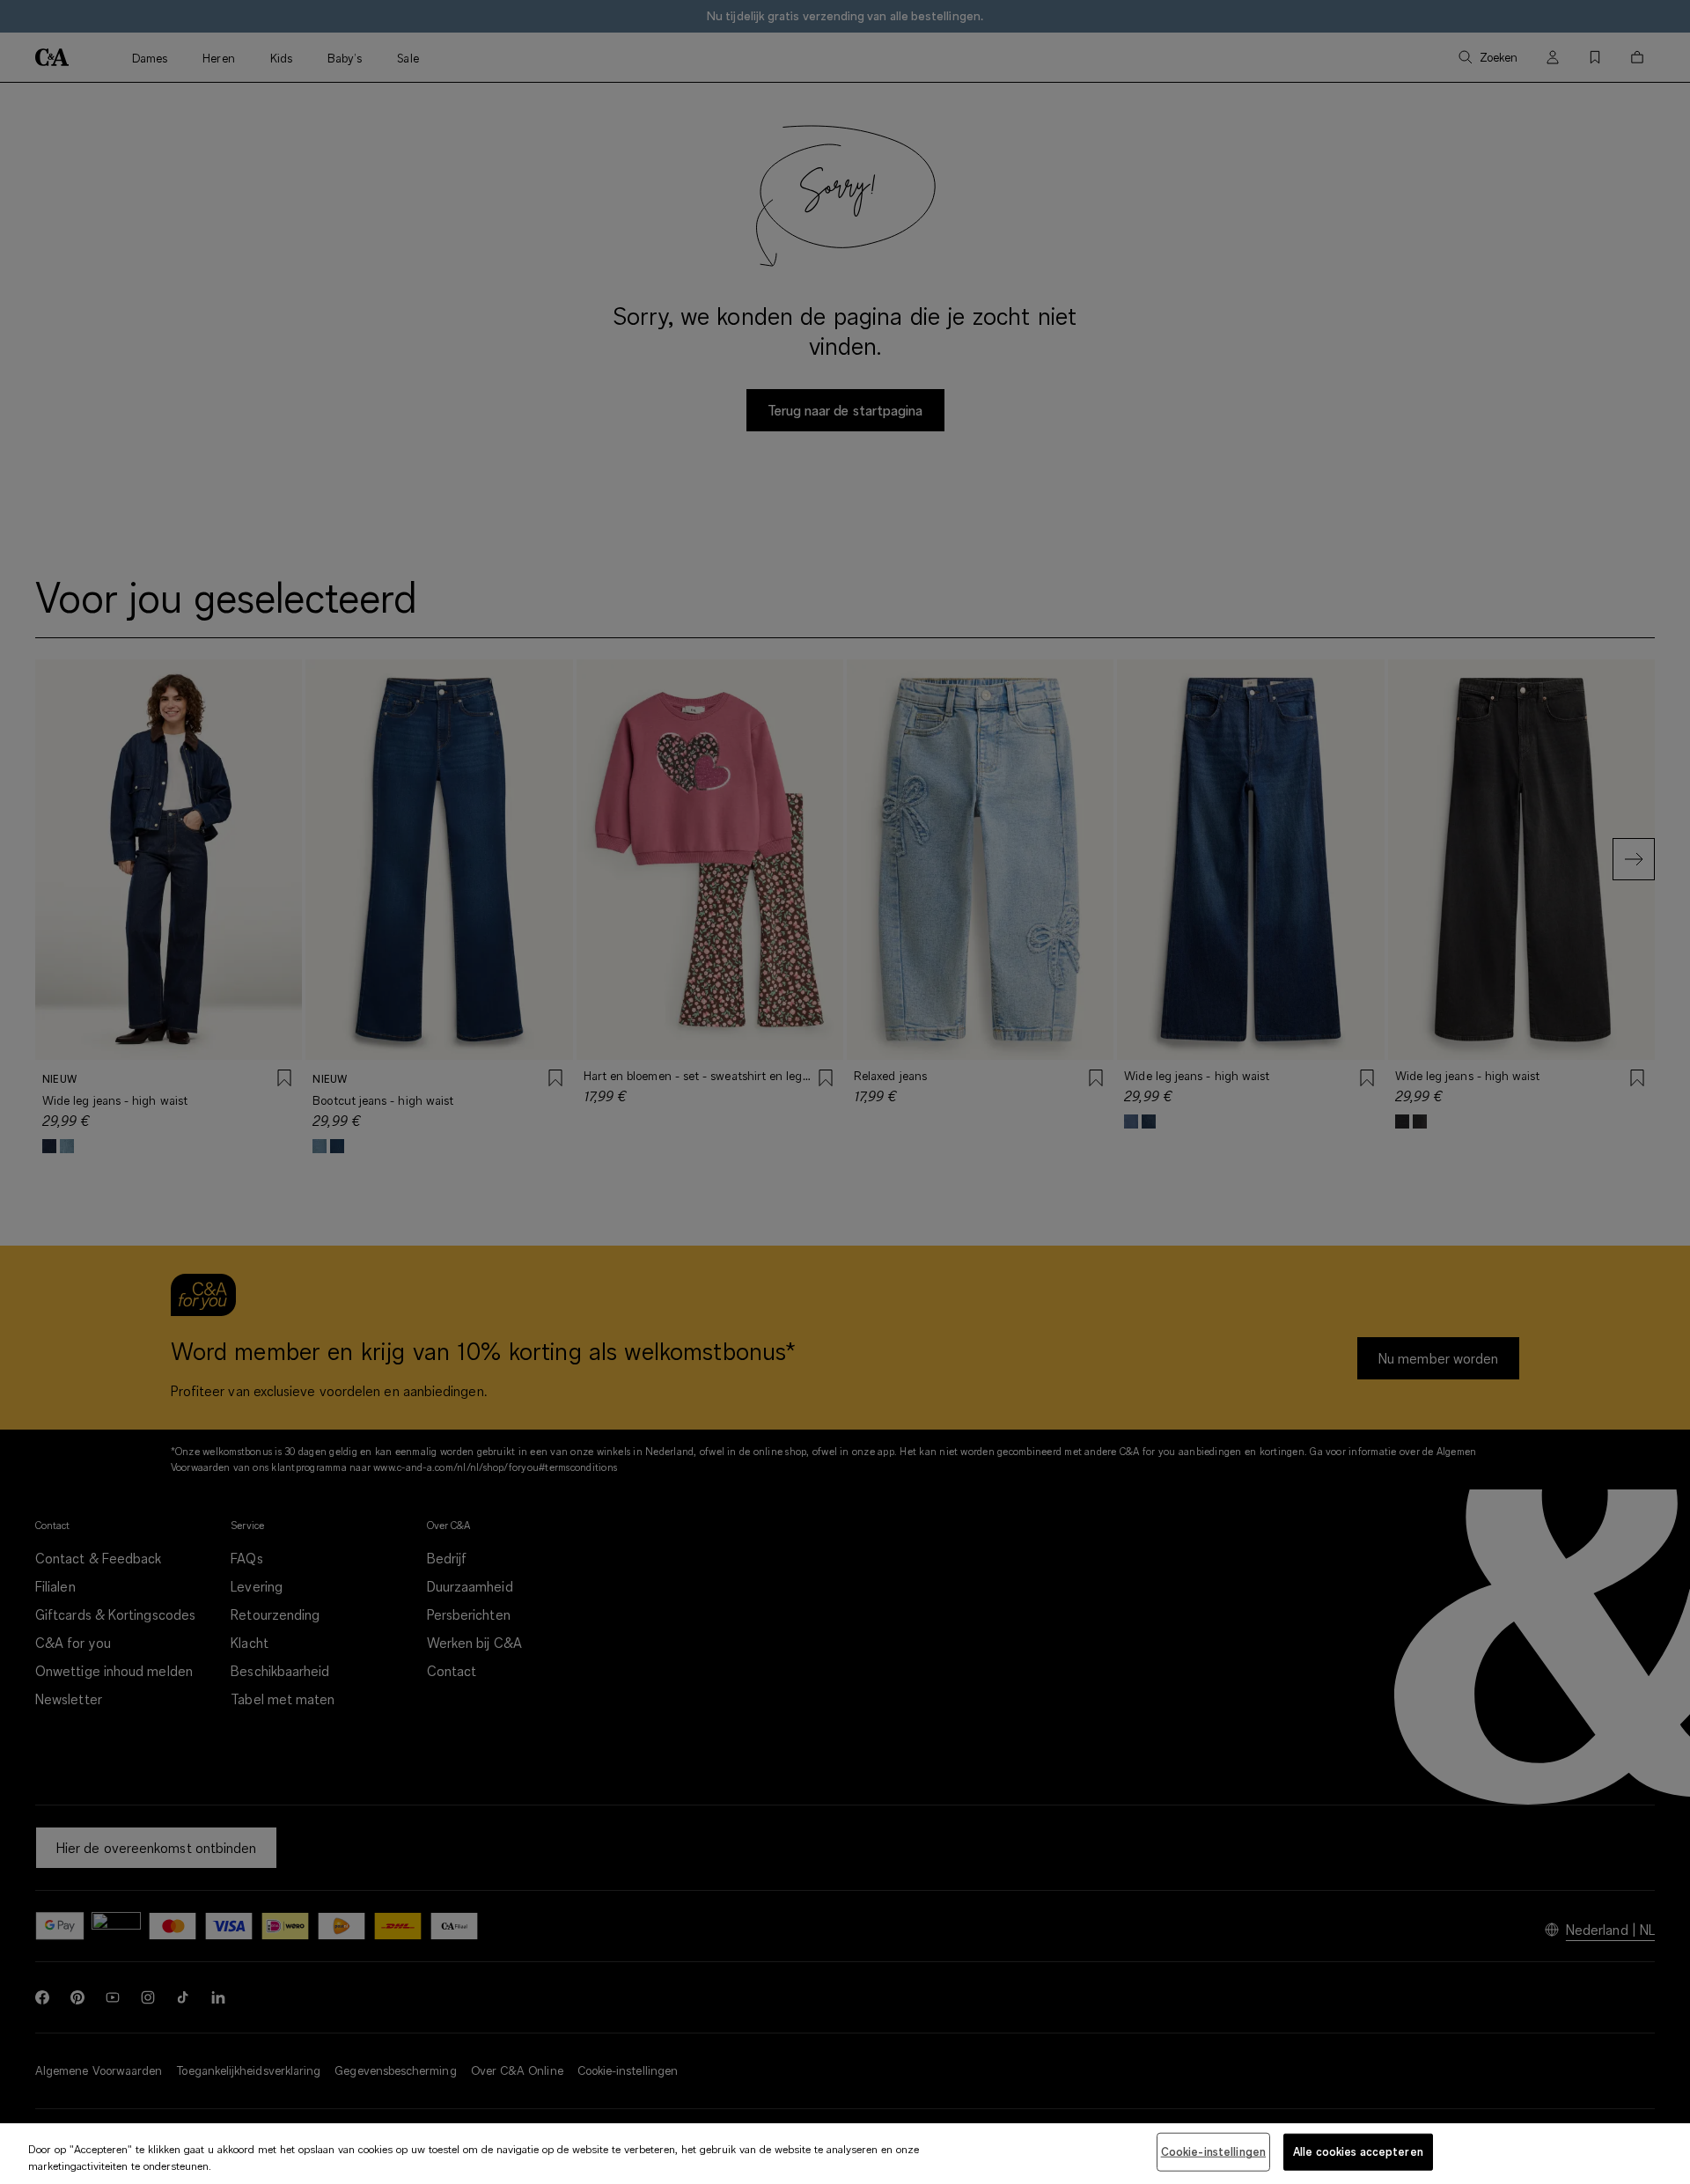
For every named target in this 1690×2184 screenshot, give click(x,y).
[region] (845, 2154)
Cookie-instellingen (1213, 2151)
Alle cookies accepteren (1358, 2151)
